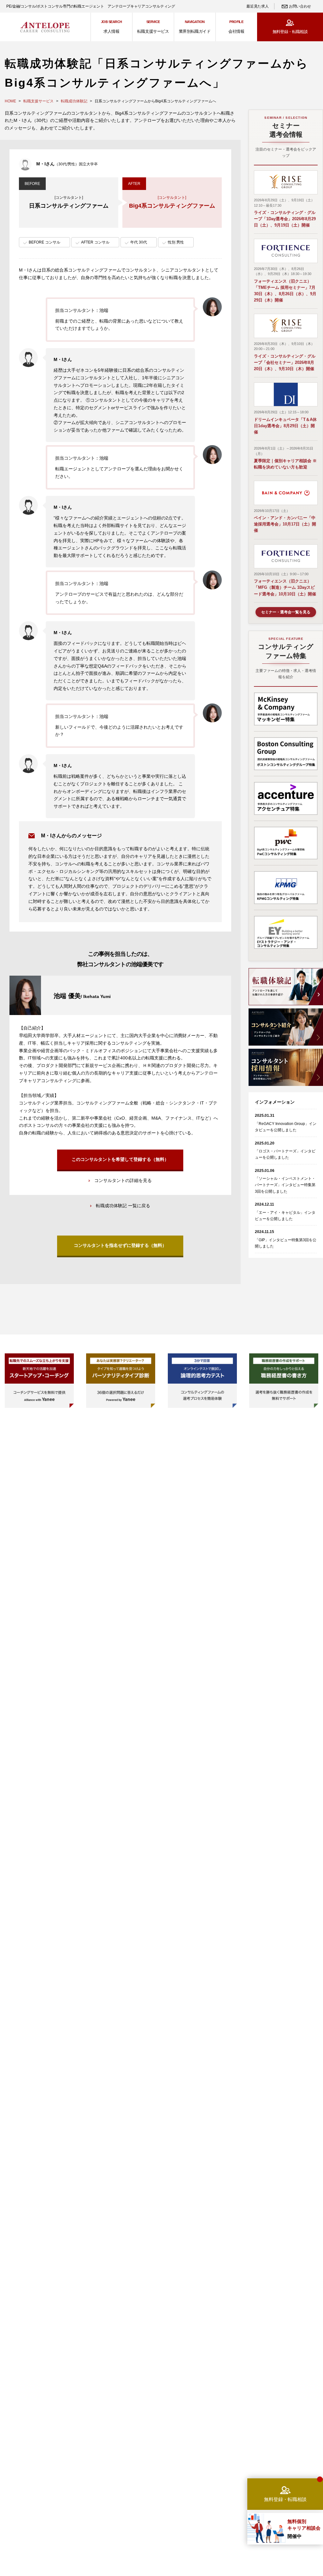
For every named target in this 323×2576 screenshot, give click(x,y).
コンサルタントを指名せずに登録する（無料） (120, 1245)
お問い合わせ (300, 6)
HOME (10, 101)
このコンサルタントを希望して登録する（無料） (120, 1159)
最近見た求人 (257, 6)
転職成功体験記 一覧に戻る (123, 1206)
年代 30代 (139, 242)
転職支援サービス (38, 101)
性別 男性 (176, 242)
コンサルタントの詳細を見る (123, 1180)
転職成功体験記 (74, 101)
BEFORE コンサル (44, 242)
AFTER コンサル (95, 242)
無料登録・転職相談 (290, 32)
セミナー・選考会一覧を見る (286, 612)
